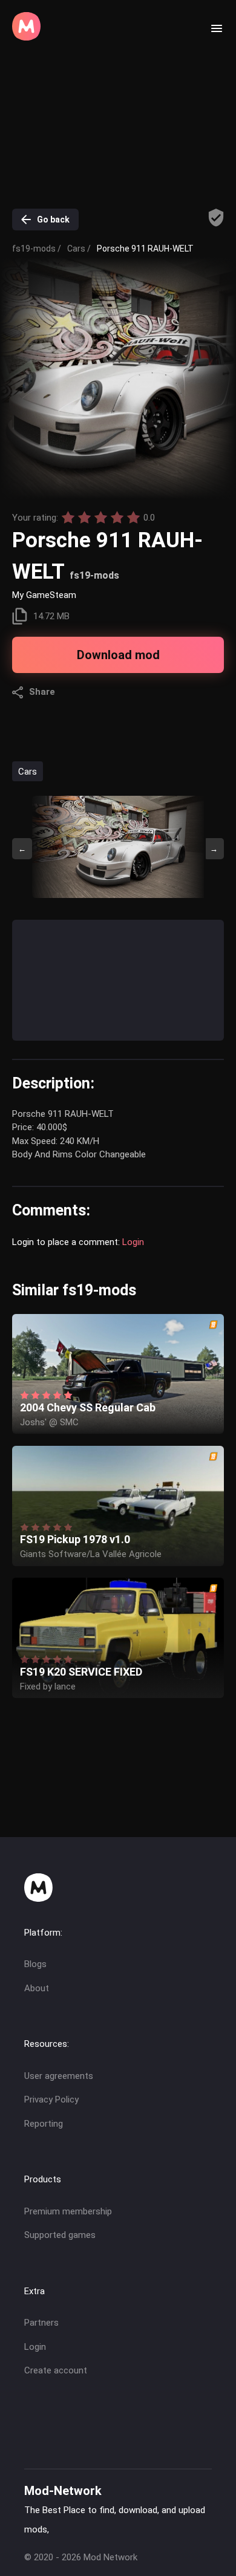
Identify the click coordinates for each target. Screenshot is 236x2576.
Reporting (44, 2124)
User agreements (59, 2076)
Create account (56, 2370)
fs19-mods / (37, 249)
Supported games (60, 2235)
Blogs (35, 1964)
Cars (28, 772)
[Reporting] (216, 218)
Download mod (118, 655)
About (37, 1988)
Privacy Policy (51, 2100)
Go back (53, 220)
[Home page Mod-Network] (26, 37)
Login (133, 1242)
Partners (41, 2323)
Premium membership (68, 2211)
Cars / (79, 249)
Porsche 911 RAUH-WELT (145, 249)
